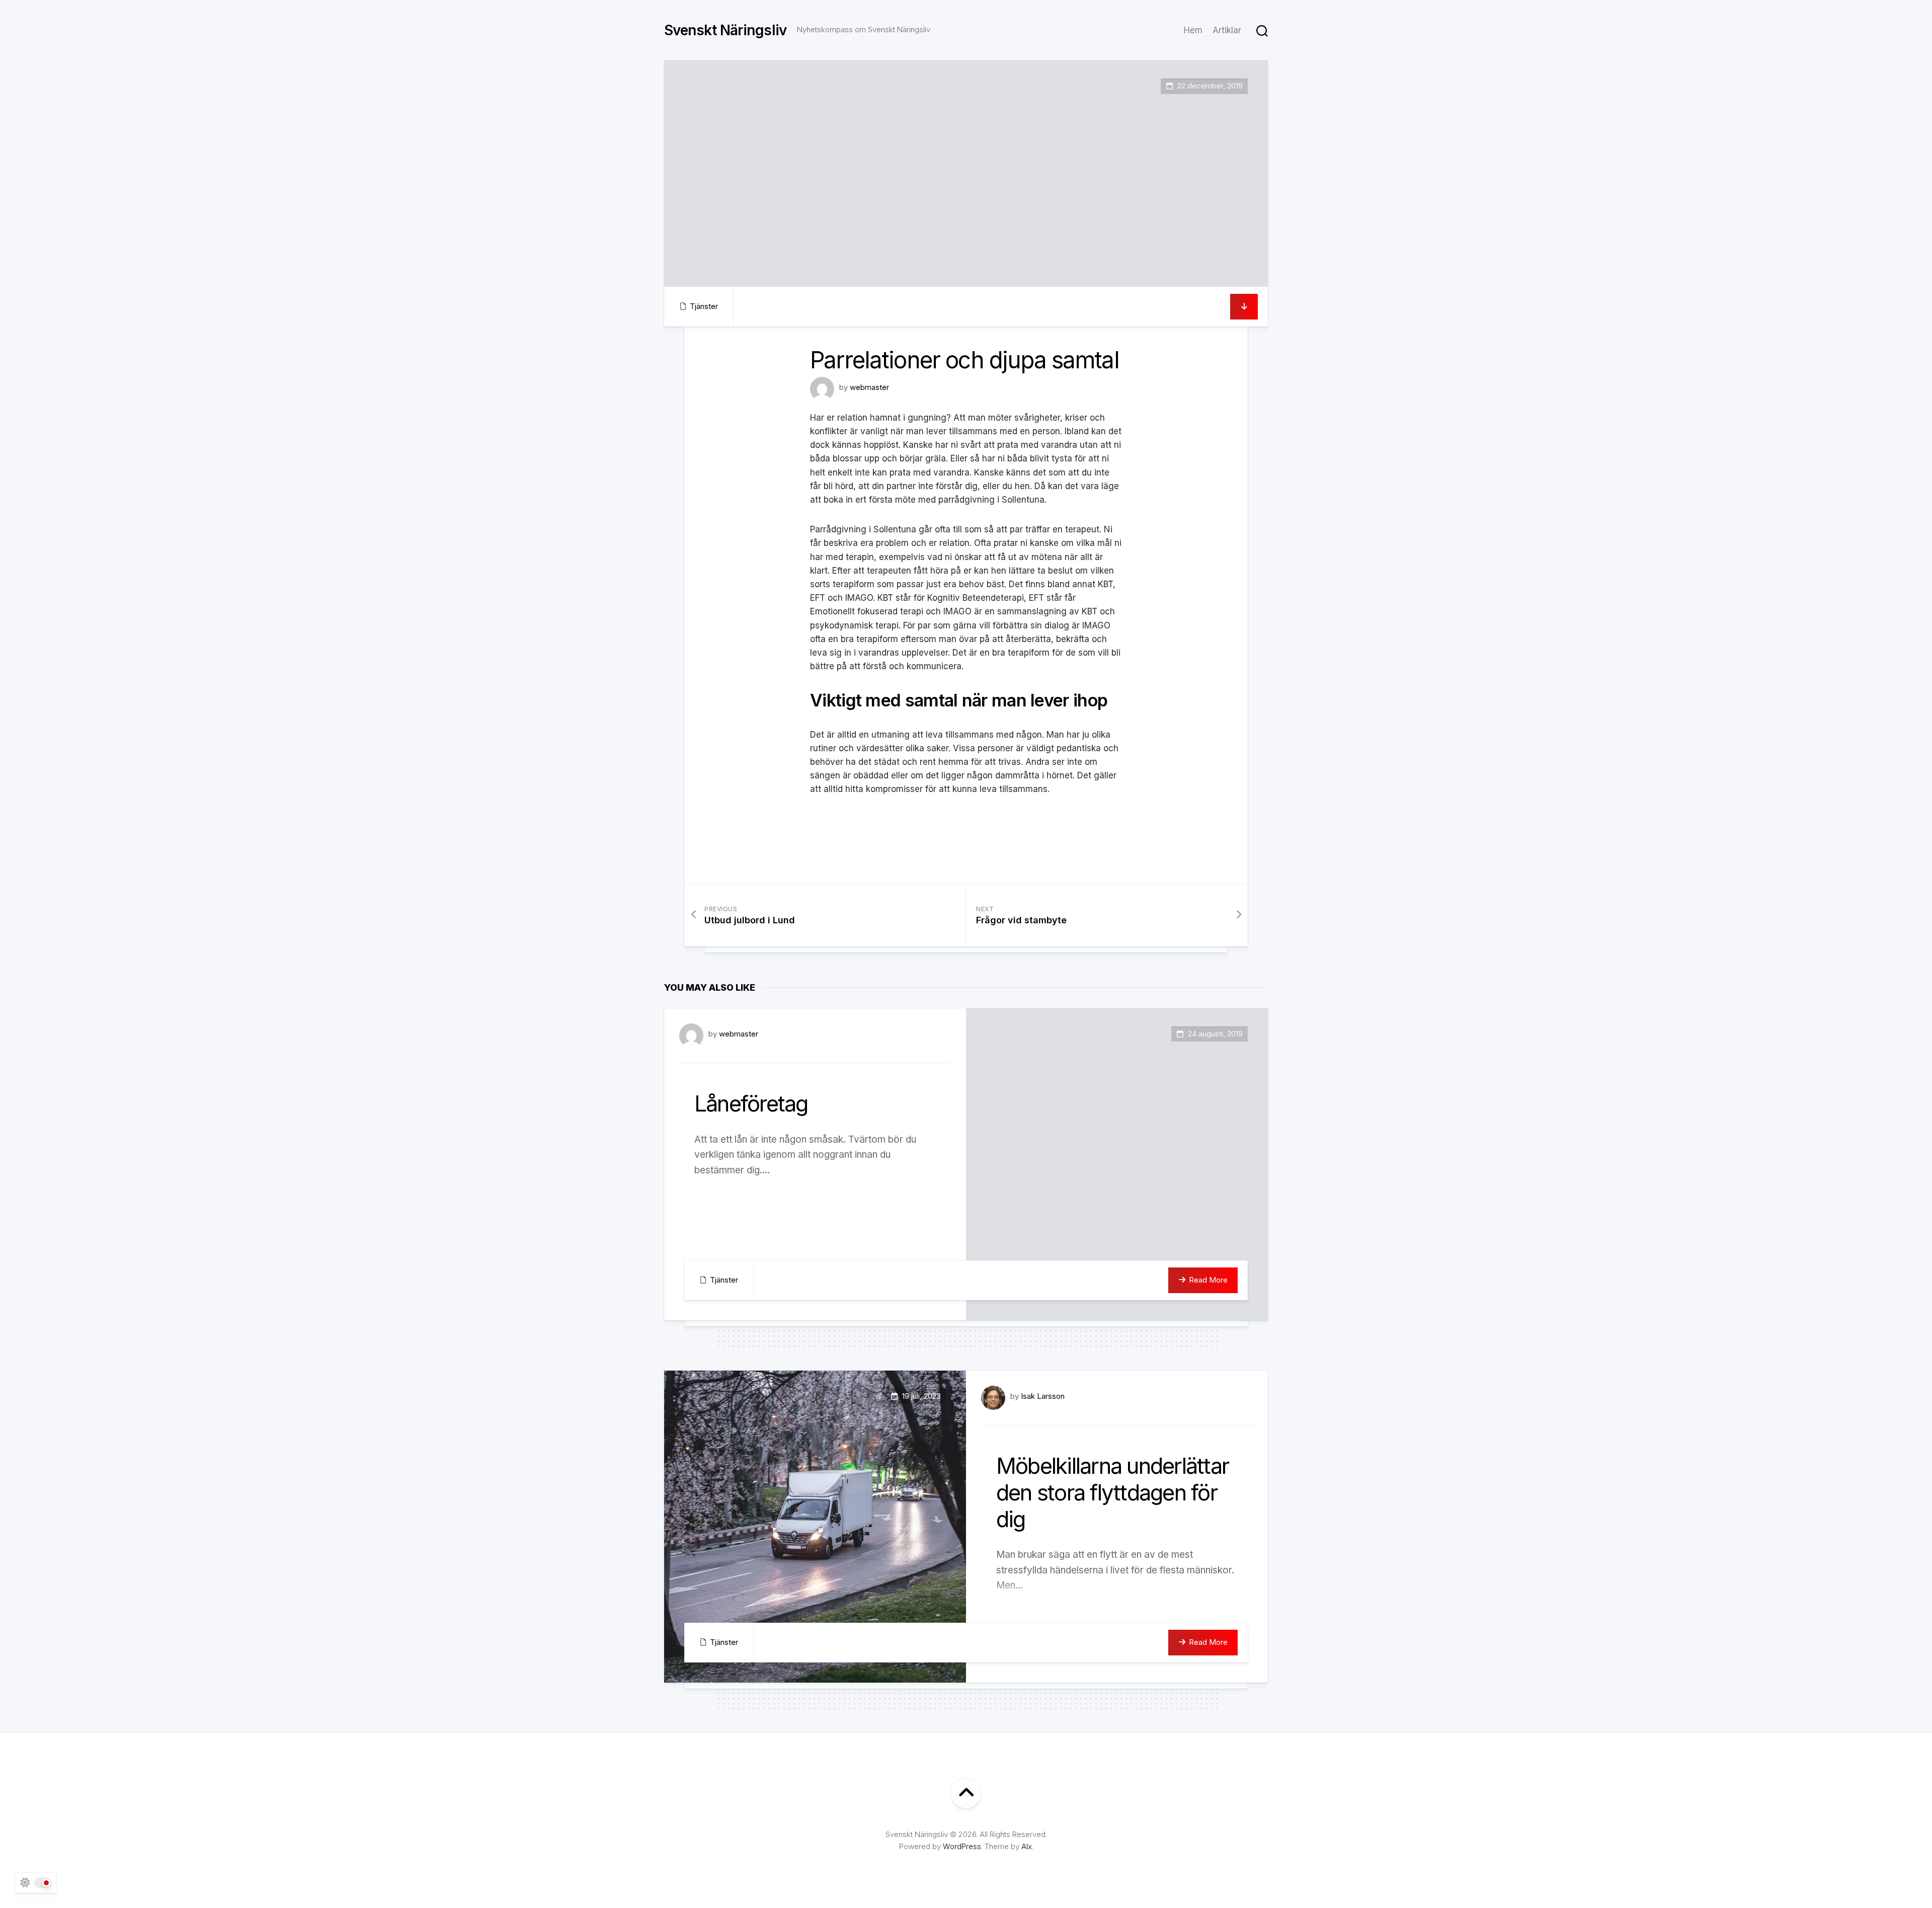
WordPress (962, 1846)
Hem (1193, 30)
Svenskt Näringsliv (726, 30)
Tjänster (704, 306)
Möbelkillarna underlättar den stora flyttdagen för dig (1112, 1492)
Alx (1027, 1846)
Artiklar (1227, 30)
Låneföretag (751, 1103)
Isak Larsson (1043, 1396)
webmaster (869, 387)
